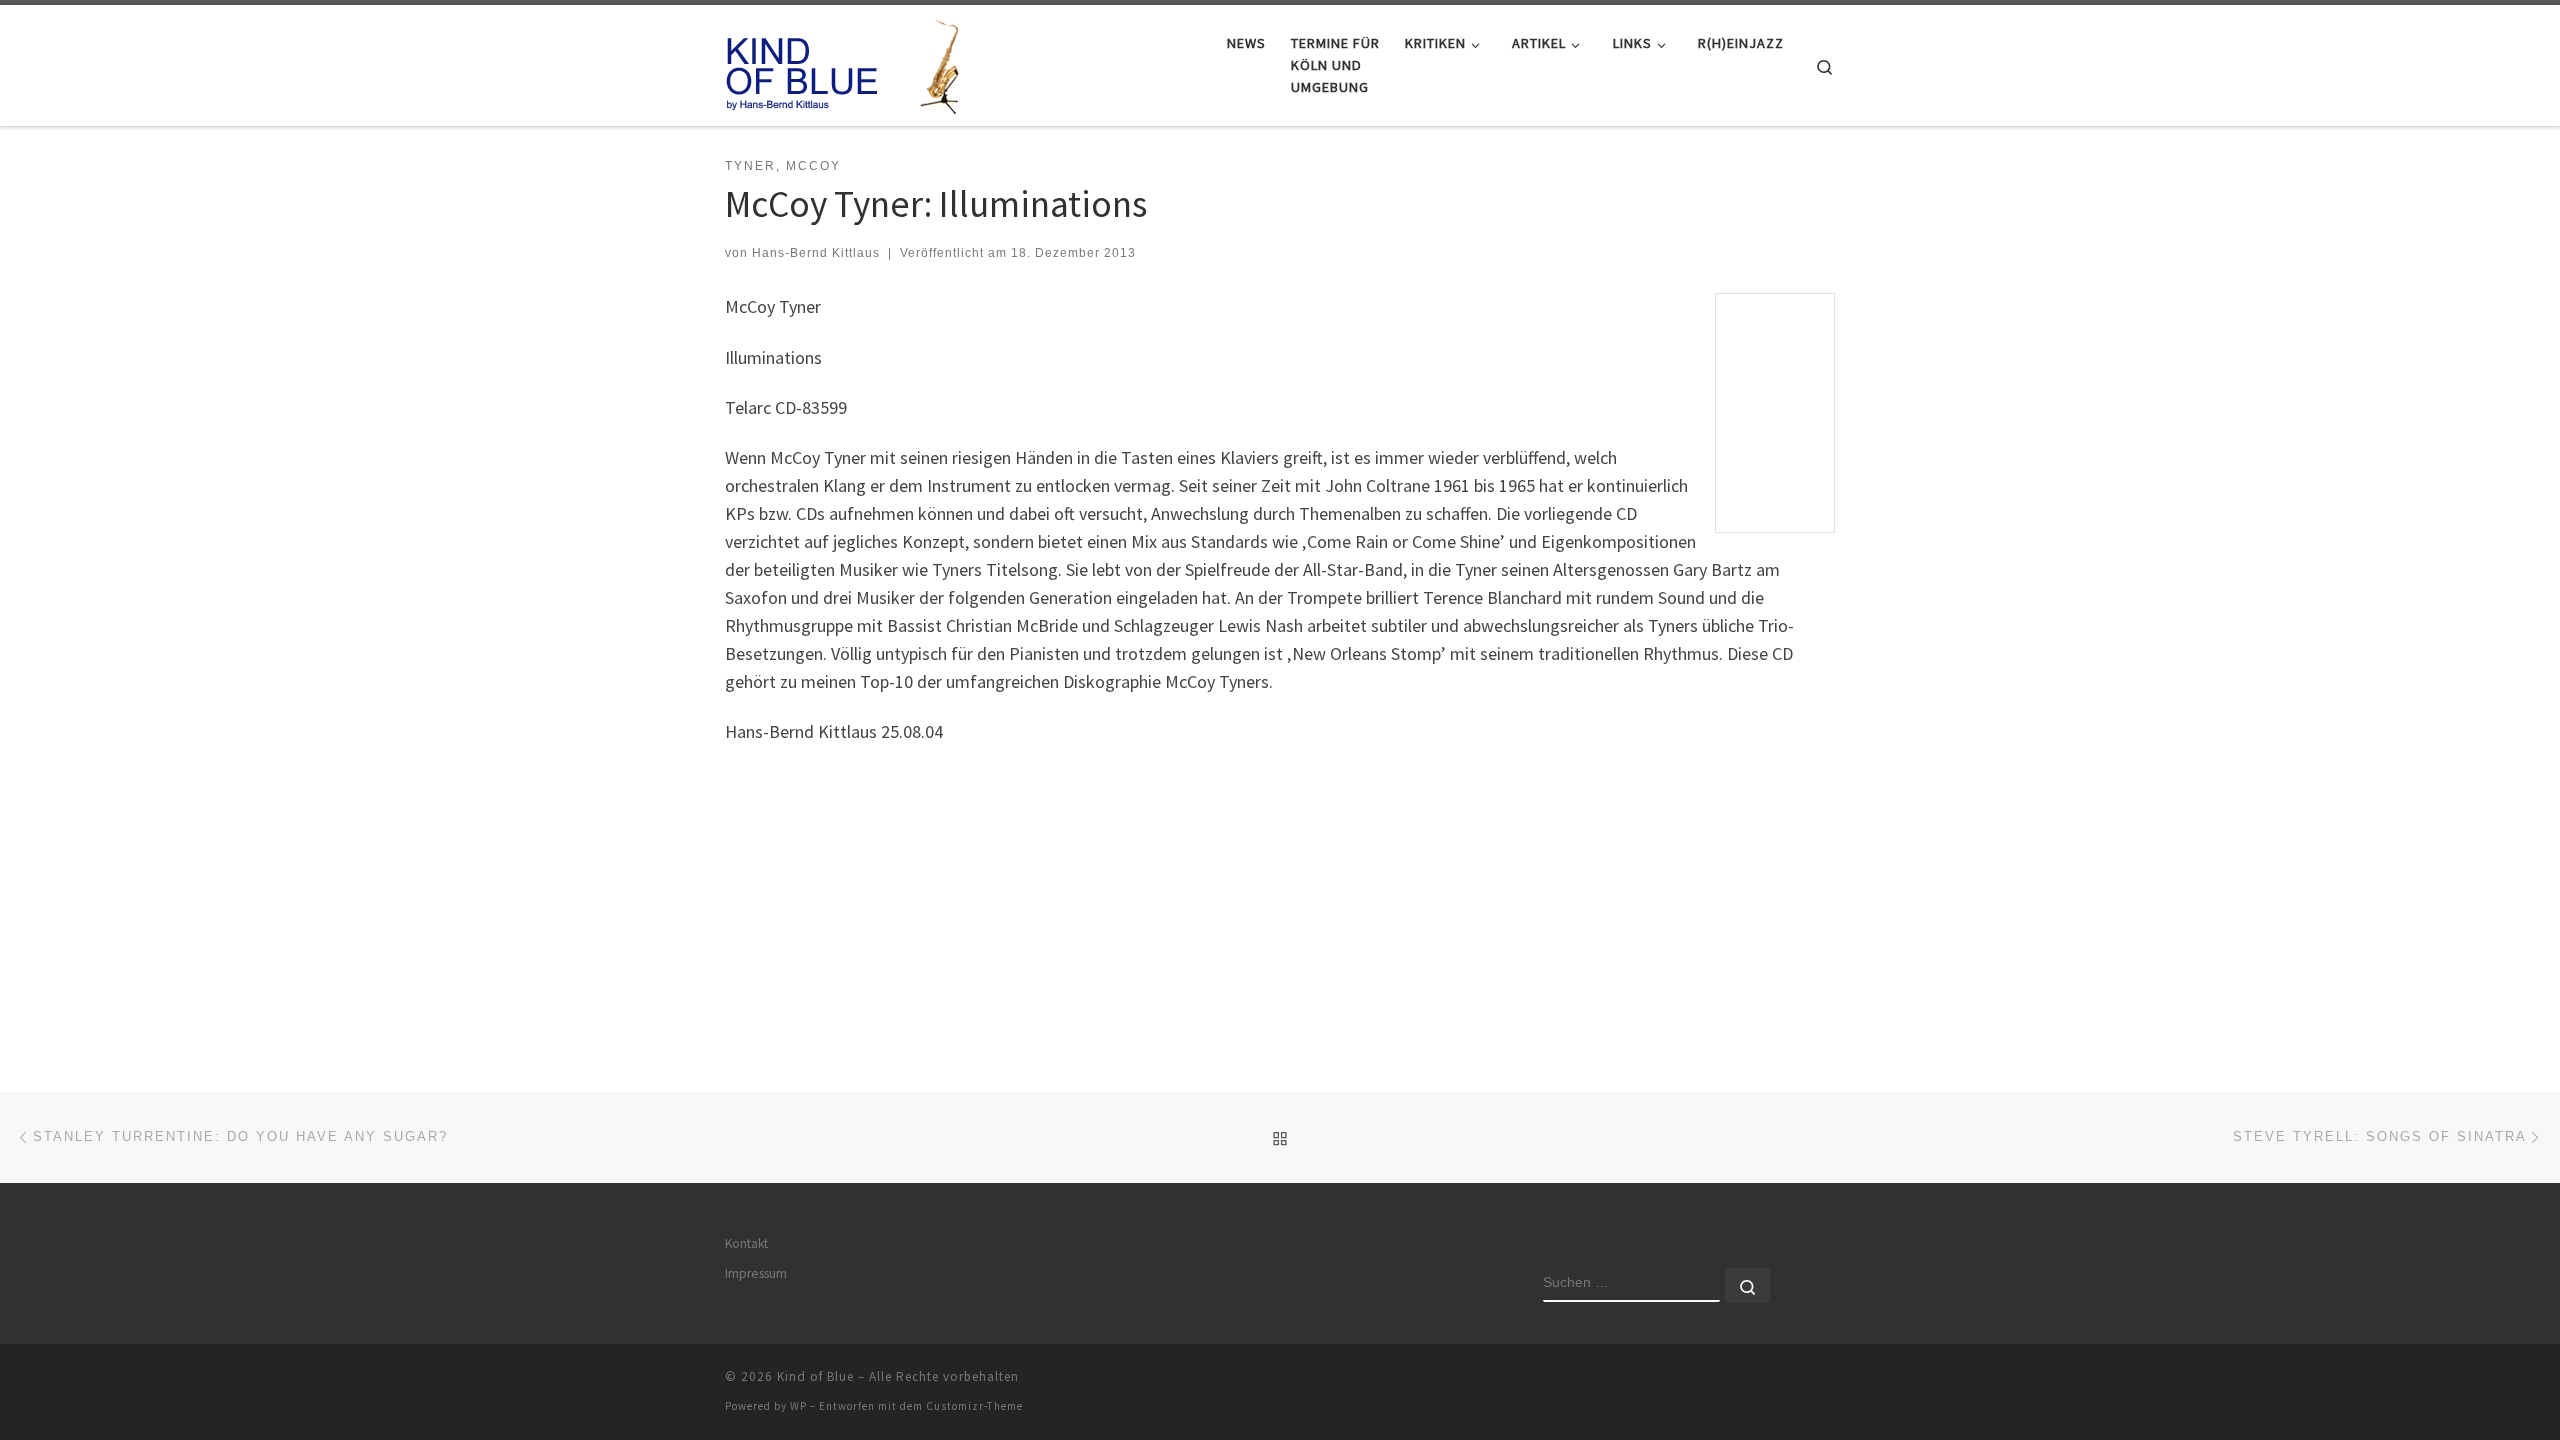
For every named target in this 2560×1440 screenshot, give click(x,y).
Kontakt (746, 1243)
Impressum (756, 1273)
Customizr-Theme (974, 1406)
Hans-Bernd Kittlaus (816, 253)
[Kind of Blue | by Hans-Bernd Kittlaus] (850, 61)
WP (798, 1406)
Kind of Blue (815, 1376)
